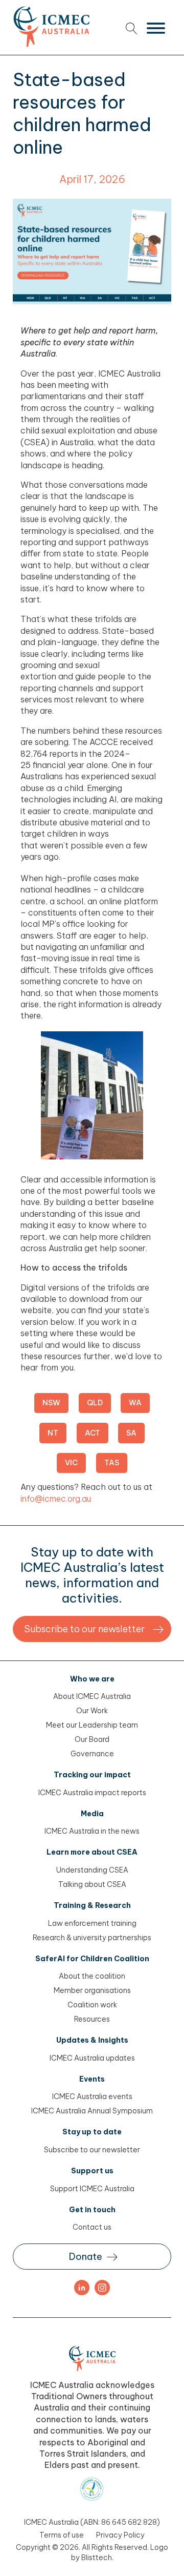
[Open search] (132, 28)
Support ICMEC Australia (92, 2189)
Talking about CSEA (92, 1884)
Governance (92, 1754)
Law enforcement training (92, 1923)
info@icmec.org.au (56, 1499)
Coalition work (92, 2005)
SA (131, 1433)
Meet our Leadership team (92, 1725)
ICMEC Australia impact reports (92, 1793)
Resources (92, 2019)
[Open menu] (156, 28)
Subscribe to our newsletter (92, 2150)
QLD (95, 1403)
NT (53, 1433)
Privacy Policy (120, 2535)
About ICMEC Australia (92, 1696)
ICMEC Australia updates (92, 2058)
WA (135, 1403)
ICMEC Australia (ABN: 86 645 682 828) (92, 2522)
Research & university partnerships (92, 1938)
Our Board (92, 1739)
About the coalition (92, 1976)
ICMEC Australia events (92, 2096)
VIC (71, 1463)
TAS (112, 1463)
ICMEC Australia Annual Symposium (92, 2111)
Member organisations (92, 1990)
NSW (51, 1403)
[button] (92, 1629)
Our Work (92, 1711)
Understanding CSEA (92, 1870)
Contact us (92, 2227)
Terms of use (62, 2535)
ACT (93, 1433)
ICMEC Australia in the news (92, 1831)
